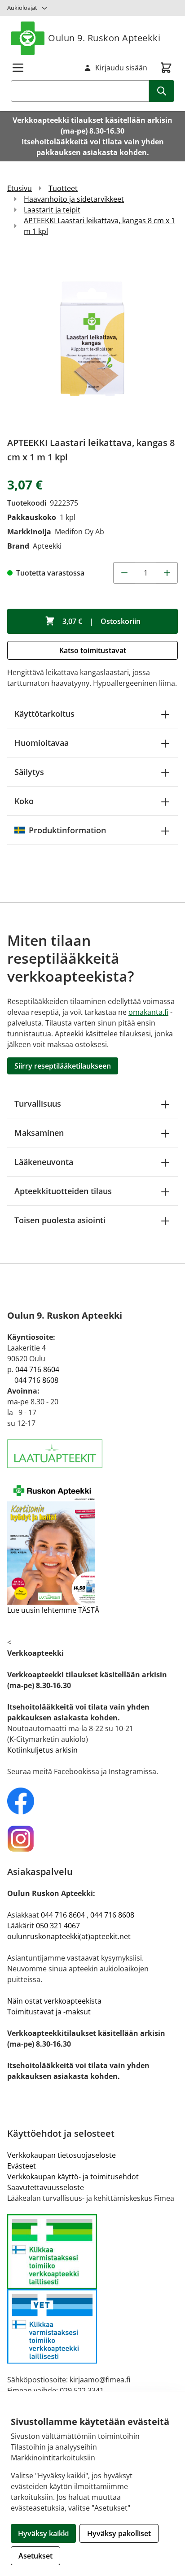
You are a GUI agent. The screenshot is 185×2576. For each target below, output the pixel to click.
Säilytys (29, 772)
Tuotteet (63, 188)
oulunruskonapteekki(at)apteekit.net (69, 1936)
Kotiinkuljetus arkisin (42, 1750)
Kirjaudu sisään (121, 68)
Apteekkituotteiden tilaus (63, 1191)
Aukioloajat (22, 8)
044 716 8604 (37, 1369)
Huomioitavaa (42, 743)
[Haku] (162, 91)
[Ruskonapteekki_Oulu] (92, 1801)
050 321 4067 (58, 1926)
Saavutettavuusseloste (46, 2187)
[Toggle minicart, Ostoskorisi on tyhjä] (166, 68)
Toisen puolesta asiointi (60, 1220)
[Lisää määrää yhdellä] (167, 573)
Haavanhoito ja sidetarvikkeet (74, 199)
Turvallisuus (38, 1104)
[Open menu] (18, 68)
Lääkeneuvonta (44, 1162)
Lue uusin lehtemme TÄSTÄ (53, 1610)
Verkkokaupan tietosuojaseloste (62, 2155)
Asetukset (35, 2556)
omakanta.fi (148, 1012)
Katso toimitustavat (93, 650)
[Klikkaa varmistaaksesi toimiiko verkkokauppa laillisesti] (92, 2289)
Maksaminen (39, 1133)
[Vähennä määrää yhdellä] (124, 573)
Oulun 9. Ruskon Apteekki (104, 38)
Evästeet (22, 2166)
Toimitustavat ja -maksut (49, 2012)
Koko (24, 801)
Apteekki (47, 546)
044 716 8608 (36, 1380)
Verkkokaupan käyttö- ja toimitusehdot (73, 2177)
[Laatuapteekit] (92, 1454)
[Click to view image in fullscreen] (92, 340)
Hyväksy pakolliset (119, 2533)
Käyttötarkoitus (44, 714)
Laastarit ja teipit (52, 210)
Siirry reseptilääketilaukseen (63, 1066)
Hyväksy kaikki (43, 2533)
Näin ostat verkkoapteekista (54, 2001)
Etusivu (20, 188)
